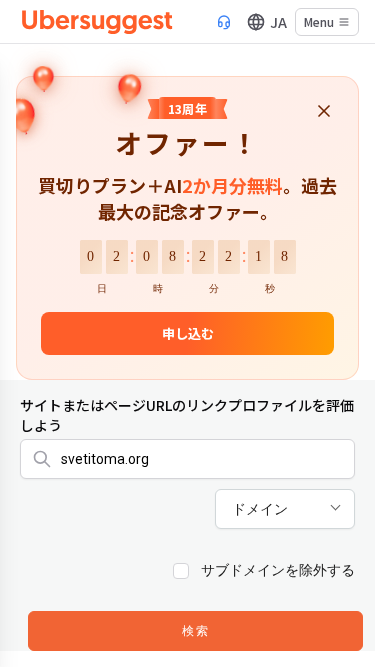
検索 (196, 632)
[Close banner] (324, 112)
